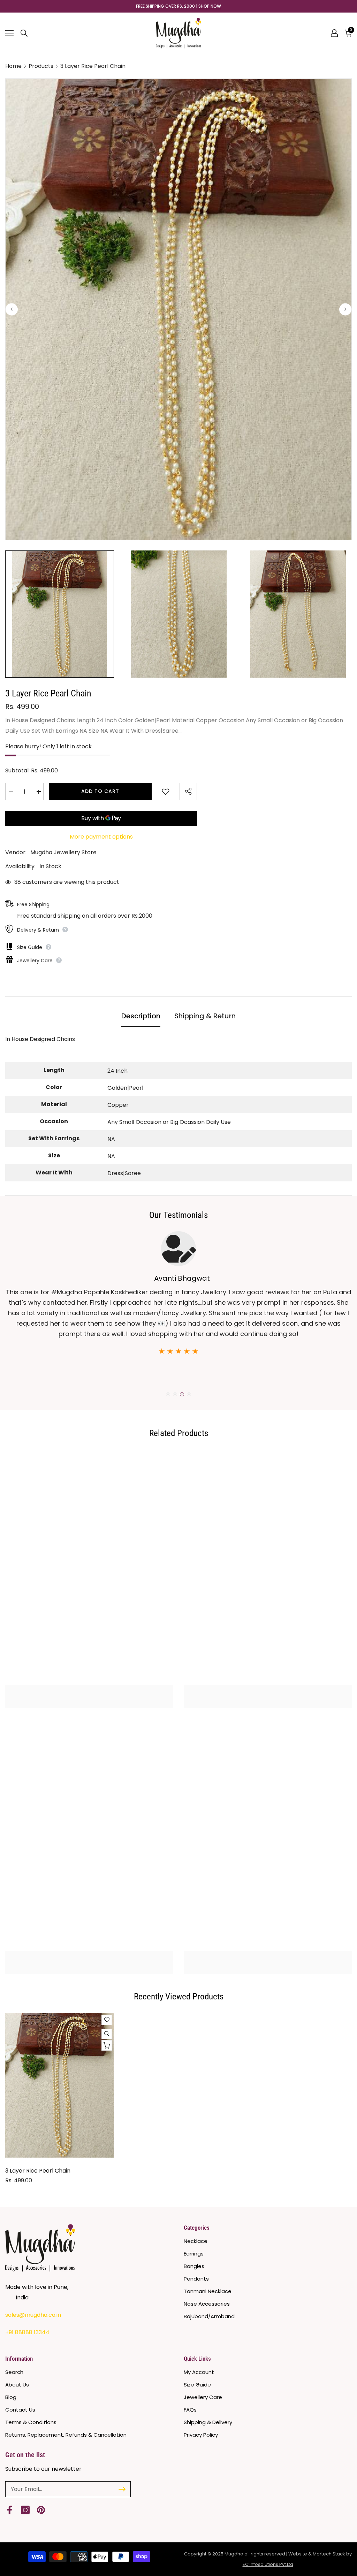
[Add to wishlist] (166, 792)
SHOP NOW (210, 6)
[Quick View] (107, 2034)
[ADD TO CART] (107, 2045)
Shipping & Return (205, 1016)
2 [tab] (175, 1394)
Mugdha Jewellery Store (63, 852)
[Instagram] (25, 2510)
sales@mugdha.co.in (33, 2315)
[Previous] (12, 309)
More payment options (101, 837)
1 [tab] (168, 1394)
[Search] (24, 33)
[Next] (345, 309)
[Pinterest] (41, 2510)
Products (41, 66)
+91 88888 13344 (27, 2332)
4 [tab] (189, 1394)
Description (141, 1016)
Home (13, 66)
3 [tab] (182, 1394)
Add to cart (100, 791)
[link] (89, 1690)
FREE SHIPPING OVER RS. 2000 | (178, 6)
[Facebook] (10, 2510)
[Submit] (122, 2489)
